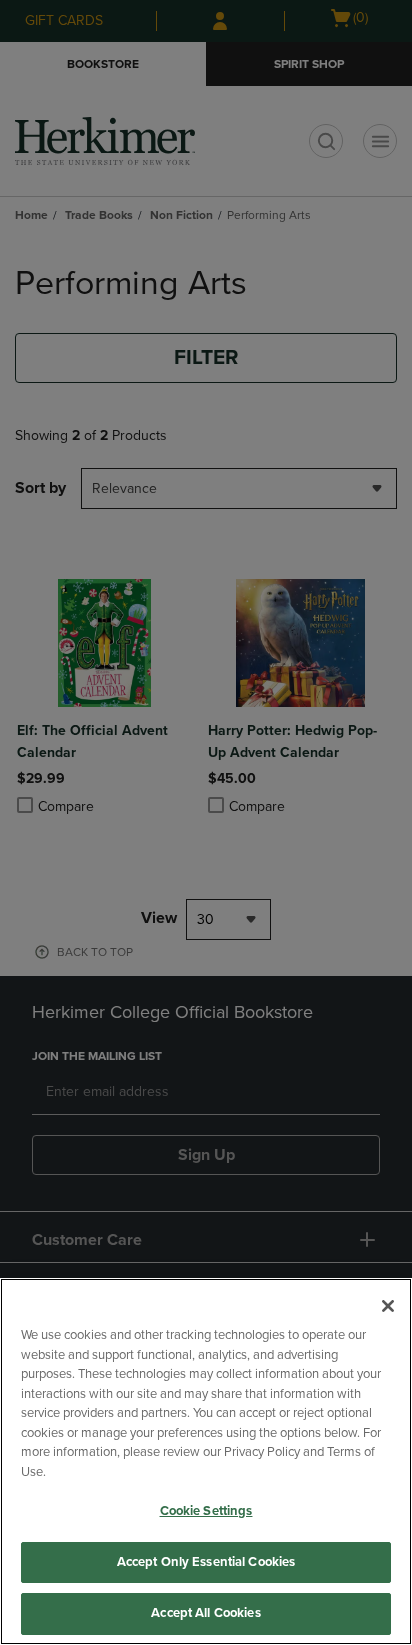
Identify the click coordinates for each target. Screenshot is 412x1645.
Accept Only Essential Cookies (206, 1562)
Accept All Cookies (205, 1613)
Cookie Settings (206, 1511)
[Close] (388, 1306)
